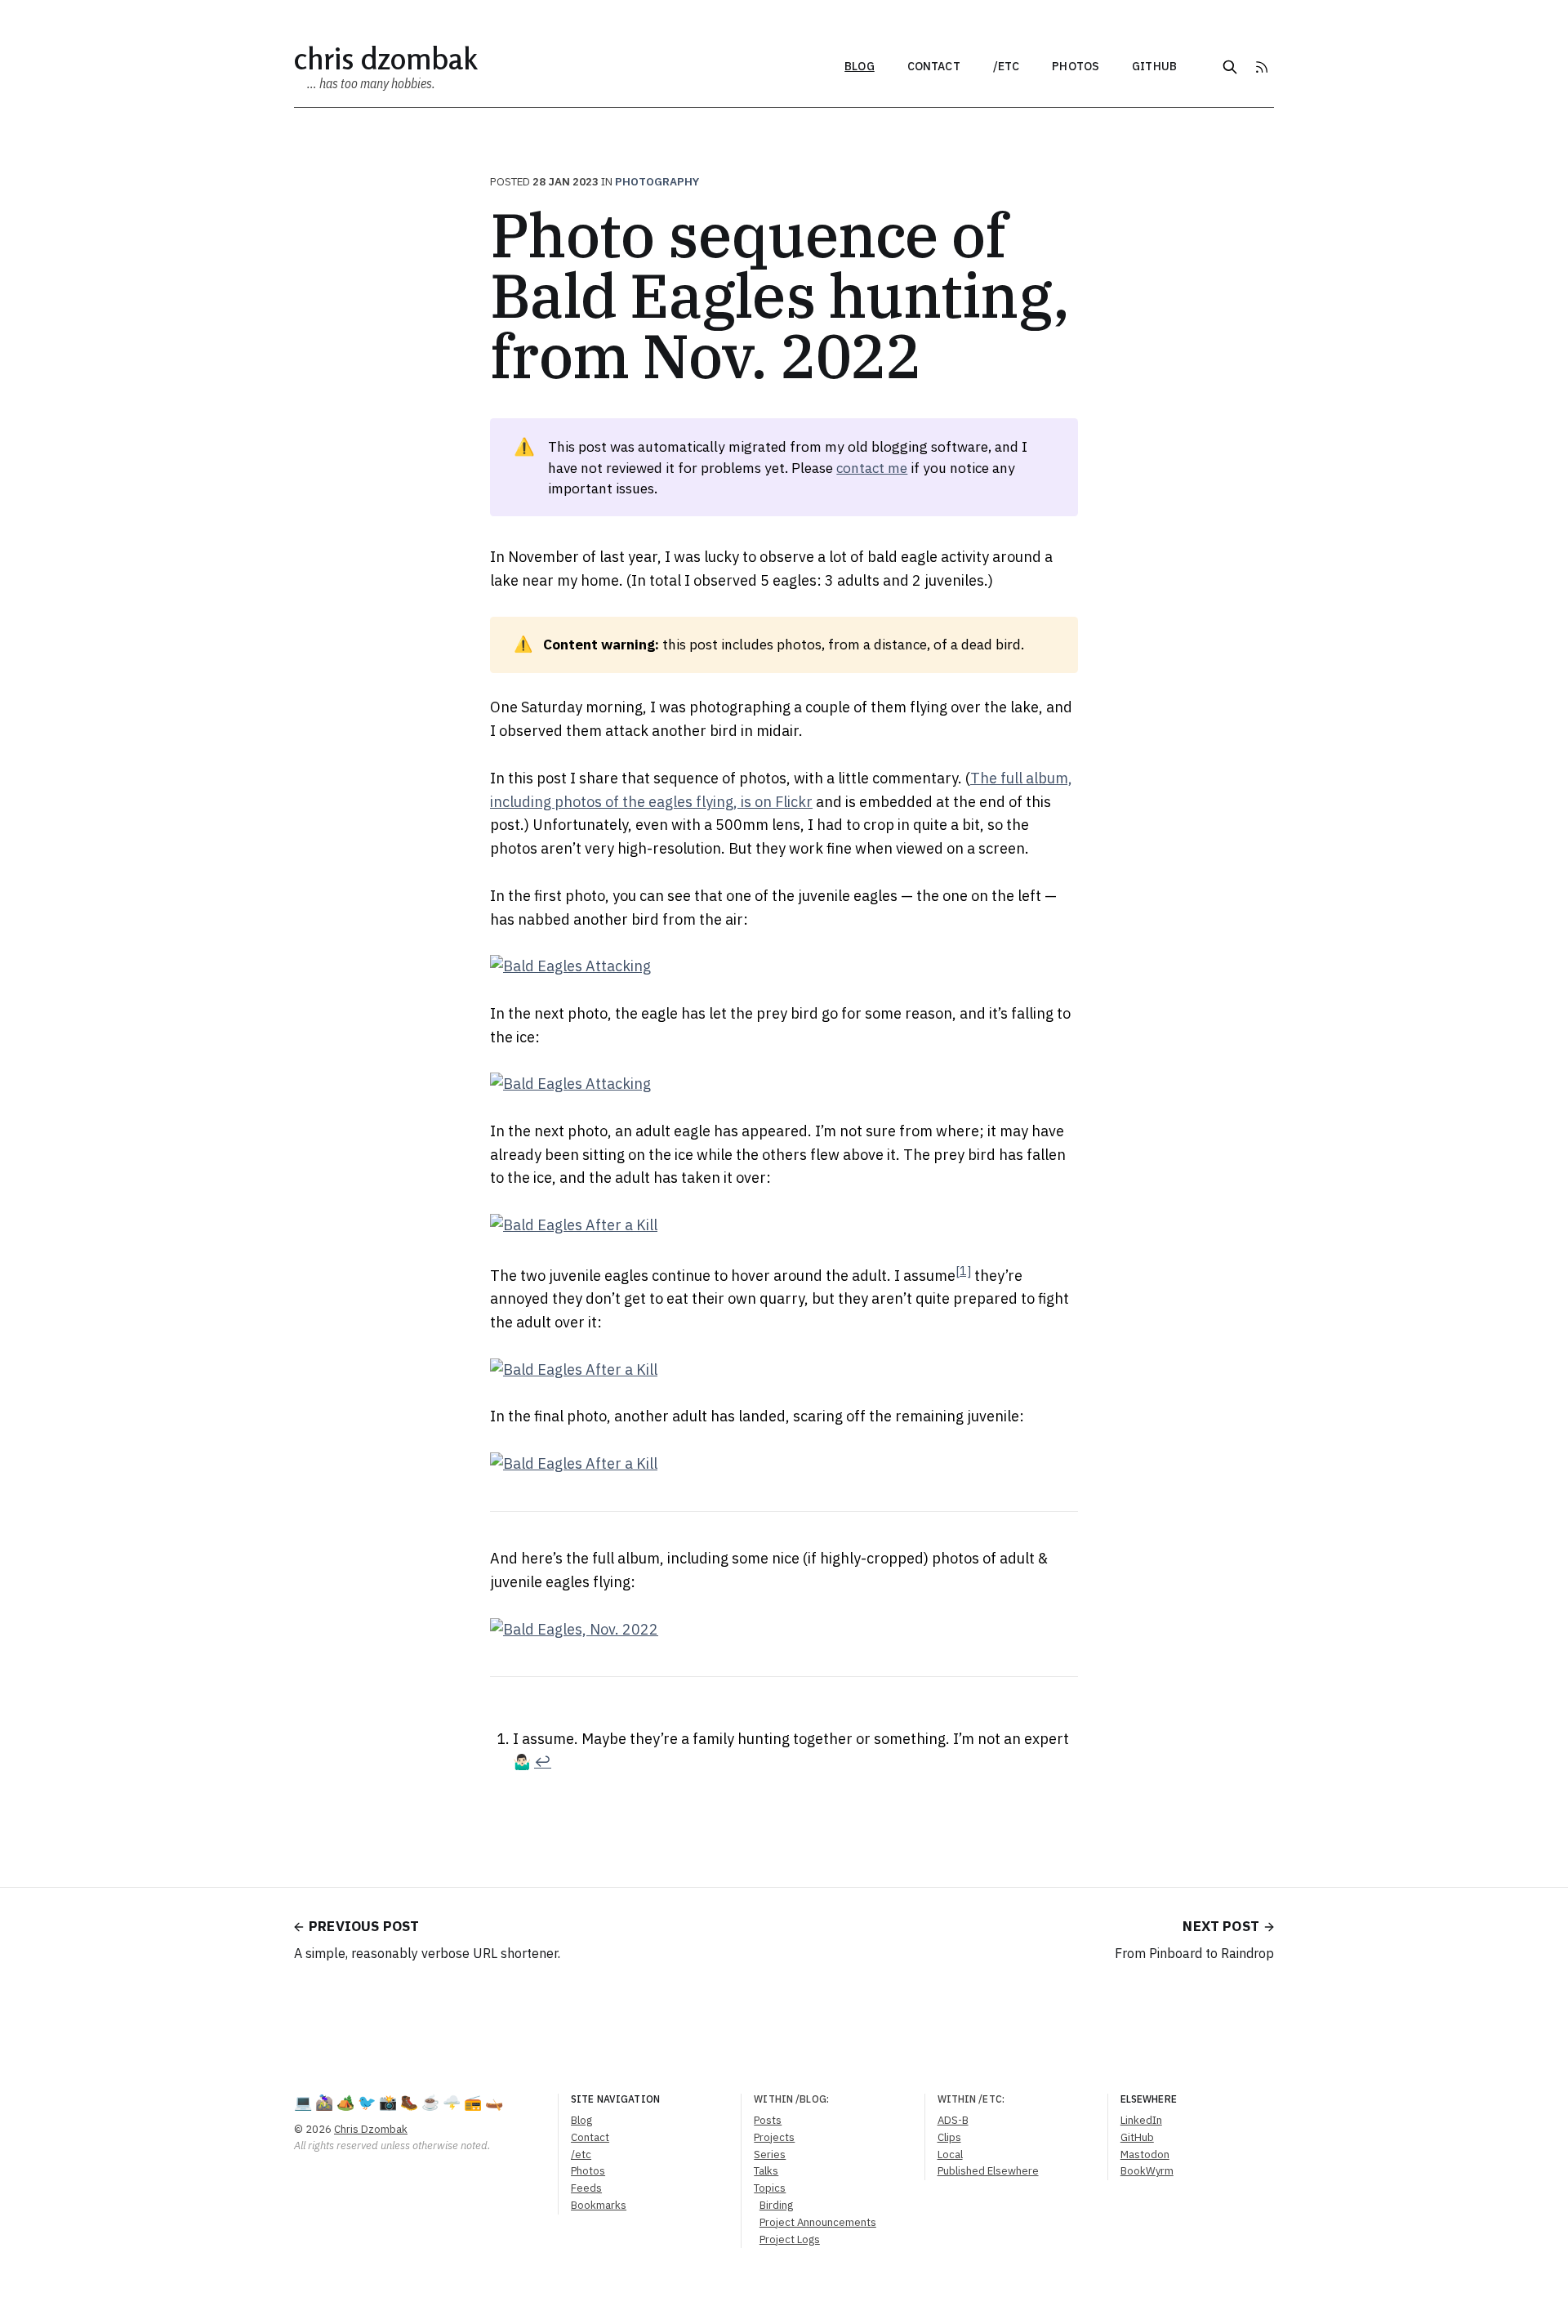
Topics (770, 2188)
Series (770, 2154)
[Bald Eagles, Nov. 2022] (784, 1630)
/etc (1007, 66)
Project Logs (790, 2239)
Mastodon (1145, 2154)
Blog (860, 66)
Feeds (586, 2188)
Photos (1076, 66)
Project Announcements (818, 2222)
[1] (963, 1271)
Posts (768, 2120)
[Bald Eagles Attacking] (784, 967)
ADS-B (953, 2120)
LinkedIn (1141, 2120)
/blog (811, 2099)
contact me (872, 468)
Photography (657, 181)
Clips (949, 2137)
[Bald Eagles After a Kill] (784, 1226)
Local (950, 2154)
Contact (934, 66)
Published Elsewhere (988, 2171)
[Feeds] (1262, 67)
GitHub (1154, 66)
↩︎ (543, 1762)
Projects (774, 2137)
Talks (766, 2171)
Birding (776, 2205)
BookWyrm (1147, 2171)
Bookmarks (599, 2205)
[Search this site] (1230, 67)
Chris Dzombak (385, 58)
